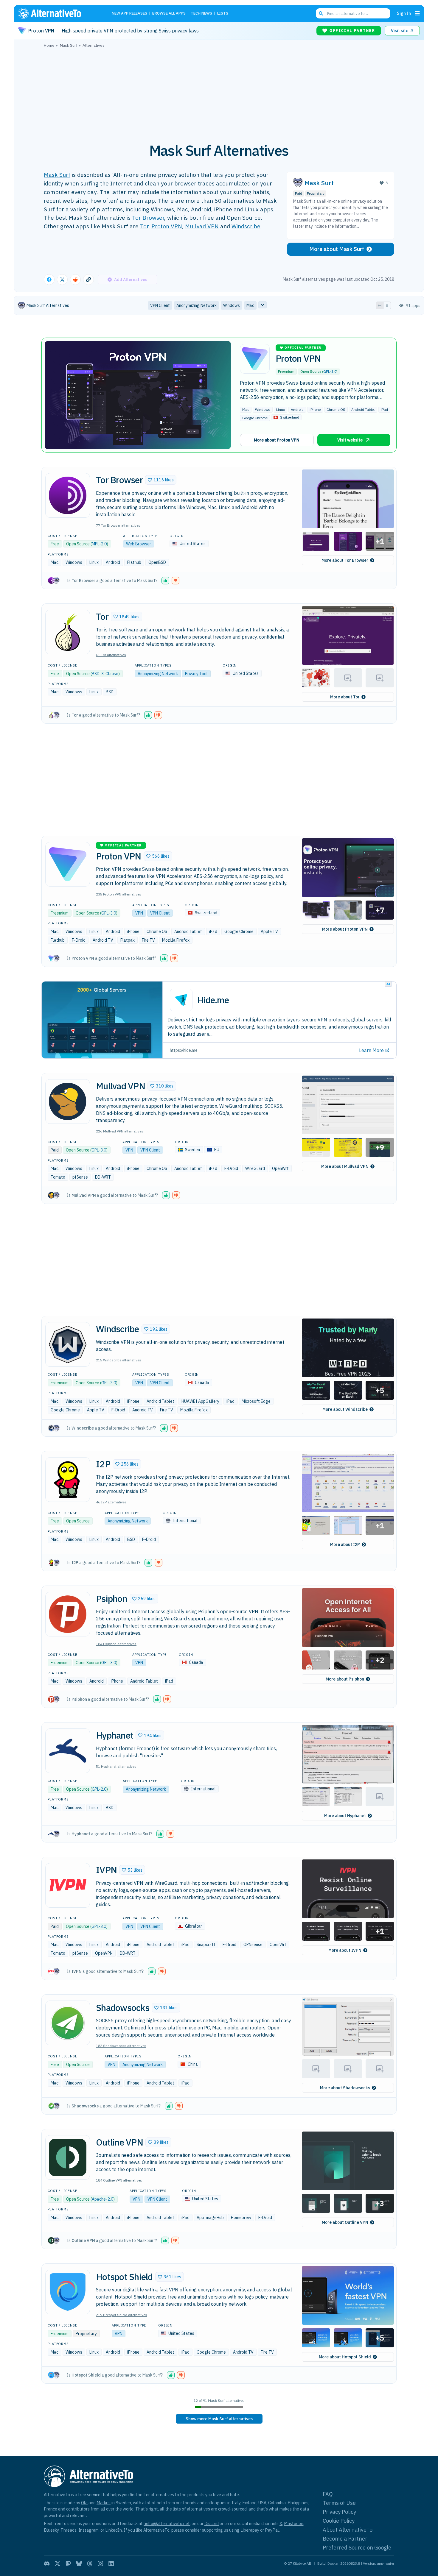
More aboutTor (345, 697)
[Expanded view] (380, 305)
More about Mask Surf (337, 249)
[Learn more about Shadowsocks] (68, 2023)
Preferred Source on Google (357, 2548)
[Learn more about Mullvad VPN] (68, 1101)
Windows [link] (232, 305)
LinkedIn (114, 2530)
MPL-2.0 (99, 544)
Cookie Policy (339, 2521)
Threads (69, 2530)
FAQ (328, 2494)
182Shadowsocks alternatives (121, 2046)
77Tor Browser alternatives (118, 525)
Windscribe (246, 226)
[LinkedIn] (111, 2563)
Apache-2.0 (102, 2199)
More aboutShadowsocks (345, 2088)
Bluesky (51, 2530)
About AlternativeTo (348, 2530)
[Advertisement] (219, 92)
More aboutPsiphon (345, 1679)
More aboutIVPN (345, 1950)
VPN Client (160, 913)
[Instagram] (100, 2563)
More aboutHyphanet (345, 1816)
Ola (84, 2503)
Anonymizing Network (158, 674)
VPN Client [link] (160, 305)
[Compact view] (387, 305)
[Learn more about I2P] (68, 1480)
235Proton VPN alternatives (119, 894)
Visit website (350, 440)
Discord (212, 2523)
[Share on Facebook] (49, 280)
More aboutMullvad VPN (345, 1166)
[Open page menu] (417, 13)
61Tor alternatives (111, 655)
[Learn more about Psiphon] (68, 1614)
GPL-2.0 (99, 1789)
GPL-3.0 (330, 371)
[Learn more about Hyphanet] (68, 1751)
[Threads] (90, 2563)
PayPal (272, 2530)
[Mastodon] (68, 2563)
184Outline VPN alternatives (119, 2180)
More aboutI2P (345, 1544)
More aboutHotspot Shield (345, 2357)
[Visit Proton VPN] (138, 395)
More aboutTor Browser (345, 560)
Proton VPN (167, 226)
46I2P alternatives (111, 1502)
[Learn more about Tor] (68, 632)
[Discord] (47, 2563)
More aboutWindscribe (345, 1409)
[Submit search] (321, 13)
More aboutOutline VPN (345, 2222)
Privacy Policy (339, 2512)
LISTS (223, 14)
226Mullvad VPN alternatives (120, 1131)
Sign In (404, 13)
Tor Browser (148, 217)
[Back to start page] (58, 13)
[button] (161, 480)
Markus (104, 2503)
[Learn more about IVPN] (68, 1885)
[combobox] (353, 13)
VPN (139, 913)
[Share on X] (62, 280)
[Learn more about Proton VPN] (68, 864)
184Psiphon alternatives (116, 1644)
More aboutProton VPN (345, 929)
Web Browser (139, 544)
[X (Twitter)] (58, 2563)
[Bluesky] (79, 2563)
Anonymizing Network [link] (197, 305)
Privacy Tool (196, 674)
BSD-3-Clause (105, 674)
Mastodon (294, 2523)
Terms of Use (339, 2503)
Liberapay (250, 2530)
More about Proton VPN (277, 440)
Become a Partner (345, 2539)
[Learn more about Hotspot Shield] (68, 2292)
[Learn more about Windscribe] (68, 1344)
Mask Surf (57, 175)
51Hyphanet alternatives (116, 1766)
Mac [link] (250, 305)
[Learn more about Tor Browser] (68, 495)
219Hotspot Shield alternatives (122, 2315)
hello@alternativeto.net (167, 2523)
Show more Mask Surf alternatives (219, 2419)
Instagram (88, 2530)
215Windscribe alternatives (119, 1360)
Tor (144, 226)
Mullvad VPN (202, 226)
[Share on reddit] (75, 280)
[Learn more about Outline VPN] (68, 2157)
